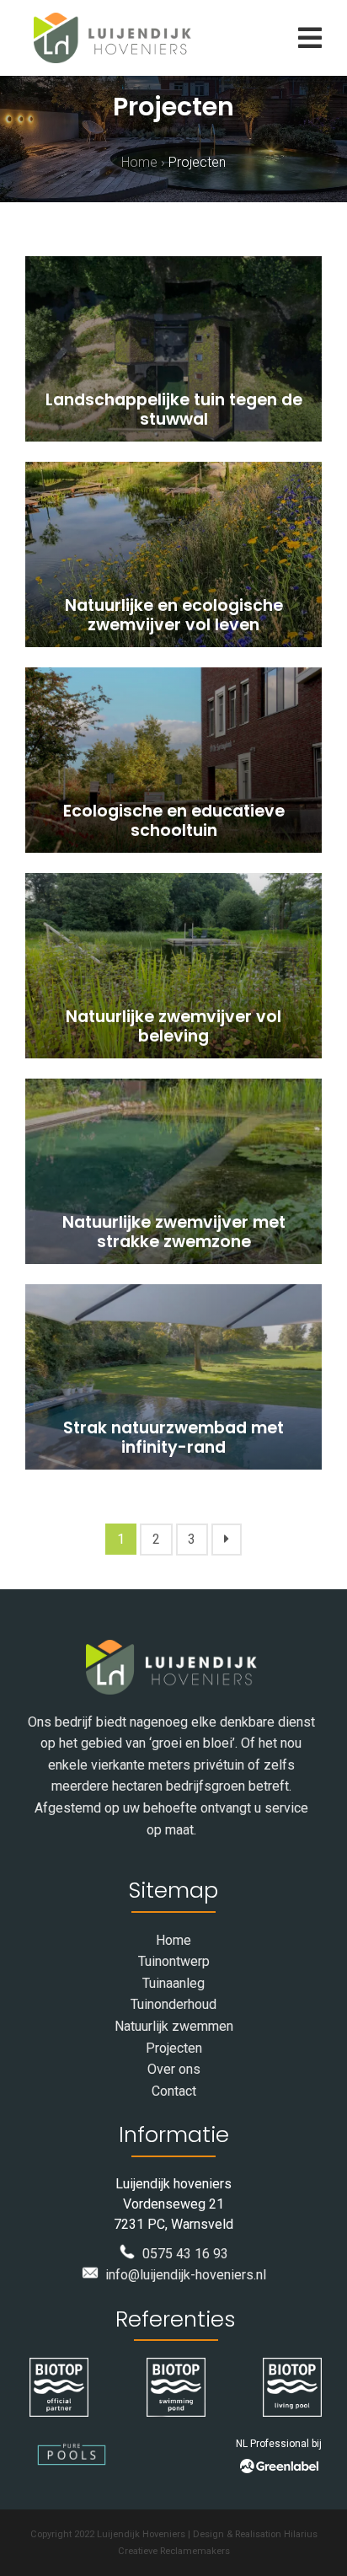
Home (139, 162)
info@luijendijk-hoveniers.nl (182, 2275)
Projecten (174, 2048)
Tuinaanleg (173, 1983)
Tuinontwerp (174, 1961)
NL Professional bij (279, 2444)
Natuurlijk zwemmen (174, 2026)
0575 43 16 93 (182, 2254)
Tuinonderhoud (173, 2004)
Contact (174, 2091)
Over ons (174, 2069)
